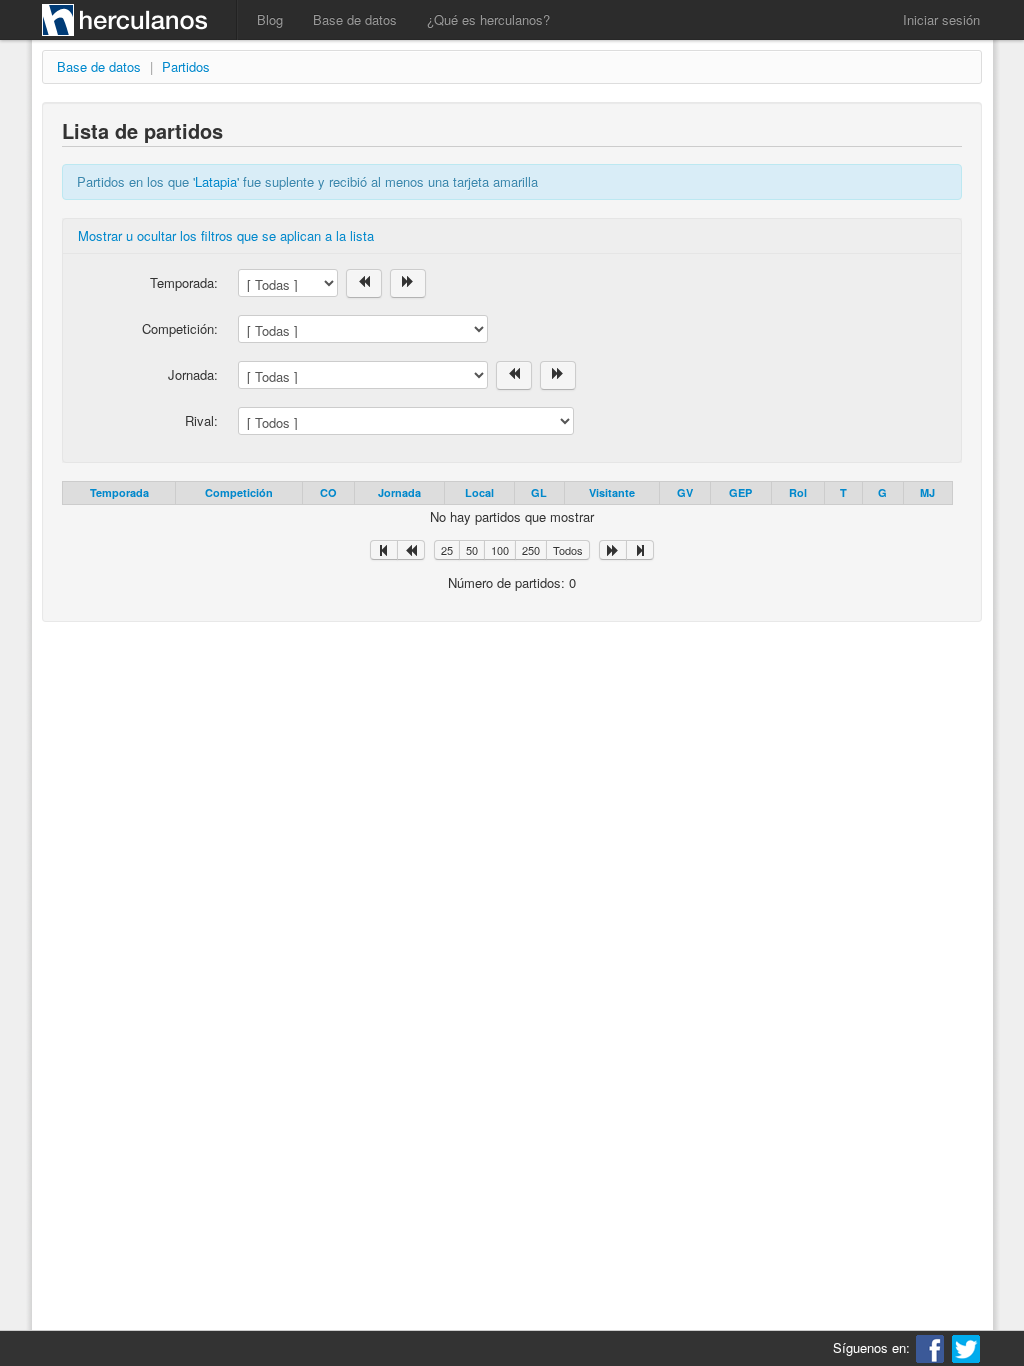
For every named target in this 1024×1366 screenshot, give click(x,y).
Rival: (201, 420)
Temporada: (184, 282)
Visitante (612, 492)
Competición (239, 492)
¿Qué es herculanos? (488, 19)
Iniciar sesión (941, 19)
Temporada (119, 492)
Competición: (180, 328)
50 (472, 550)
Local (479, 492)
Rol (798, 492)
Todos (568, 550)
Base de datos (355, 19)
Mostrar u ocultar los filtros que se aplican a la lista (226, 235)
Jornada (399, 492)
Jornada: (193, 374)
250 (531, 550)
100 (500, 550)
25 (447, 550)
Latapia (216, 181)
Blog (270, 19)
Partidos (186, 66)
